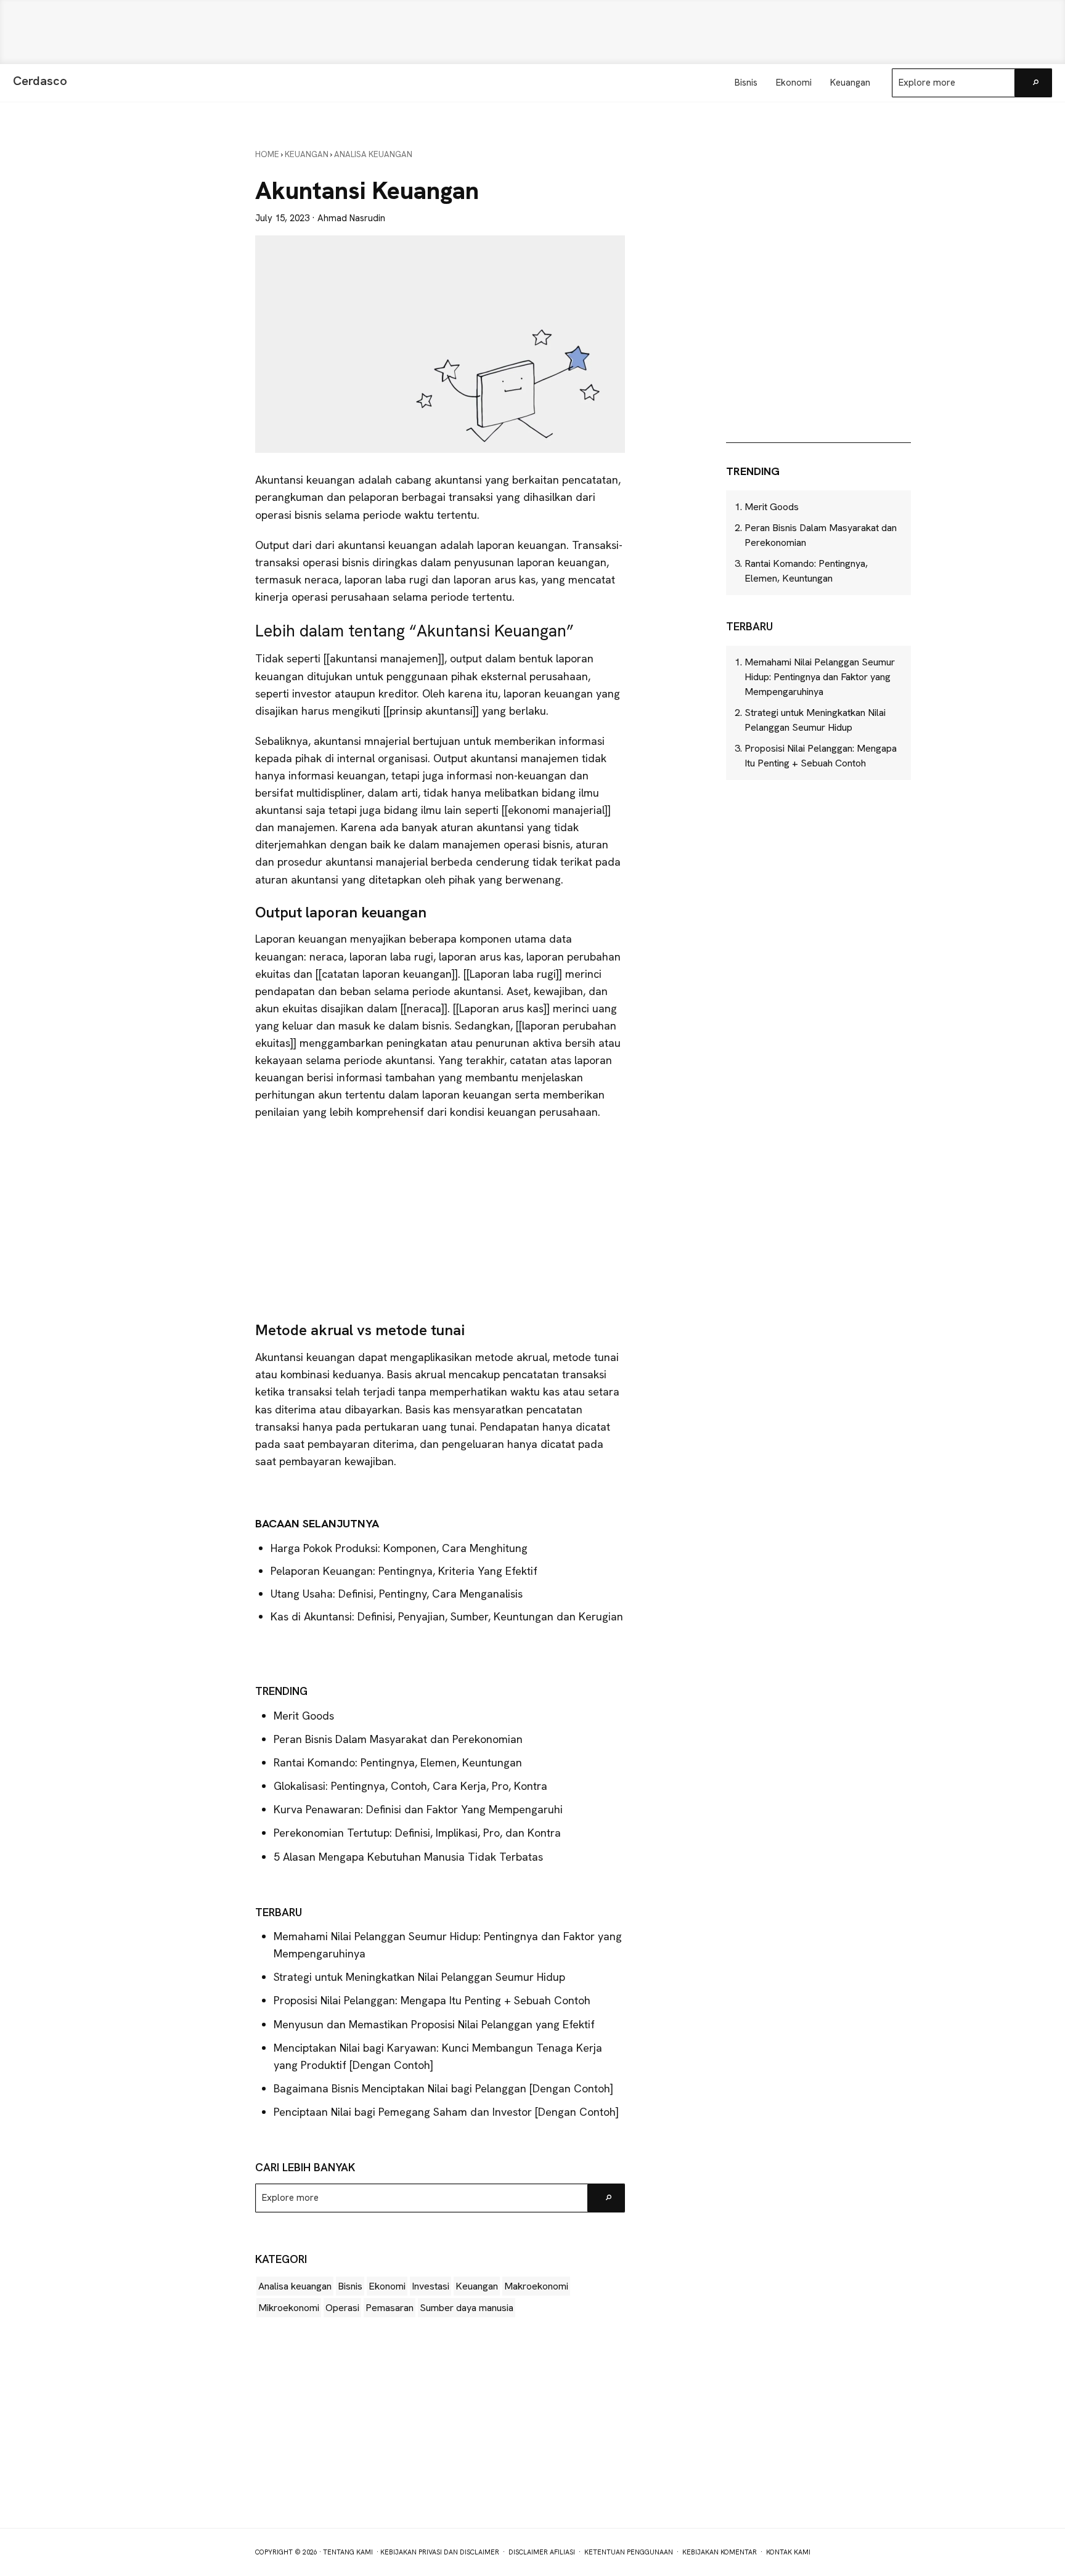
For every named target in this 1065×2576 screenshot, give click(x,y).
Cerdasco (40, 81)
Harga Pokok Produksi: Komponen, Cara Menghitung (399, 1548)
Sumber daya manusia (467, 2308)
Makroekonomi (536, 2286)
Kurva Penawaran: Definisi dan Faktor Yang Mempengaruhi (418, 1809)
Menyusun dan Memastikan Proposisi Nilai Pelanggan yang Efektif (434, 2024)
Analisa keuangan (295, 2286)
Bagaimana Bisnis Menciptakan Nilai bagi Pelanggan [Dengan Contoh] (443, 2088)
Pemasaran (390, 2308)
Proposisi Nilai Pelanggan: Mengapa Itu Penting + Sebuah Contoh (432, 2000)
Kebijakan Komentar (720, 2552)
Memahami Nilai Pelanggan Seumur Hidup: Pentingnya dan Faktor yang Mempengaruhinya (820, 677)
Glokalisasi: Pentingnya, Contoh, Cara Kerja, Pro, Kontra (410, 1786)
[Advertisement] (532, 32)
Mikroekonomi (289, 2308)
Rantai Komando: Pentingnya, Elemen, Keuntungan (398, 1762)
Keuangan (477, 2286)
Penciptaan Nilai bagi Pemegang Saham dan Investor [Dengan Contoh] (446, 2112)
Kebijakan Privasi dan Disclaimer (440, 2552)
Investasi (430, 2286)
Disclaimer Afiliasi (542, 2552)
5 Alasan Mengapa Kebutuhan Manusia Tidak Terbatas (408, 1857)
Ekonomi (387, 2286)
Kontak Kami (788, 2552)
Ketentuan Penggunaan (629, 2552)
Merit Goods (304, 1716)
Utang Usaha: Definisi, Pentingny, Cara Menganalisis (397, 1594)
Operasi (342, 2308)
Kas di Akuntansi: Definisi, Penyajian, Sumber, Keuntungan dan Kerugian (447, 1616)
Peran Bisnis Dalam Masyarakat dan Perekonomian (398, 1739)
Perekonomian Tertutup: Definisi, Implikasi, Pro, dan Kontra (417, 1833)
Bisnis (350, 2286)
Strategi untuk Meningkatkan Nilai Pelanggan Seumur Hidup (419, 1977)
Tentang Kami (348, 2552)
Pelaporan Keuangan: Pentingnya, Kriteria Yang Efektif (406, 1571)
